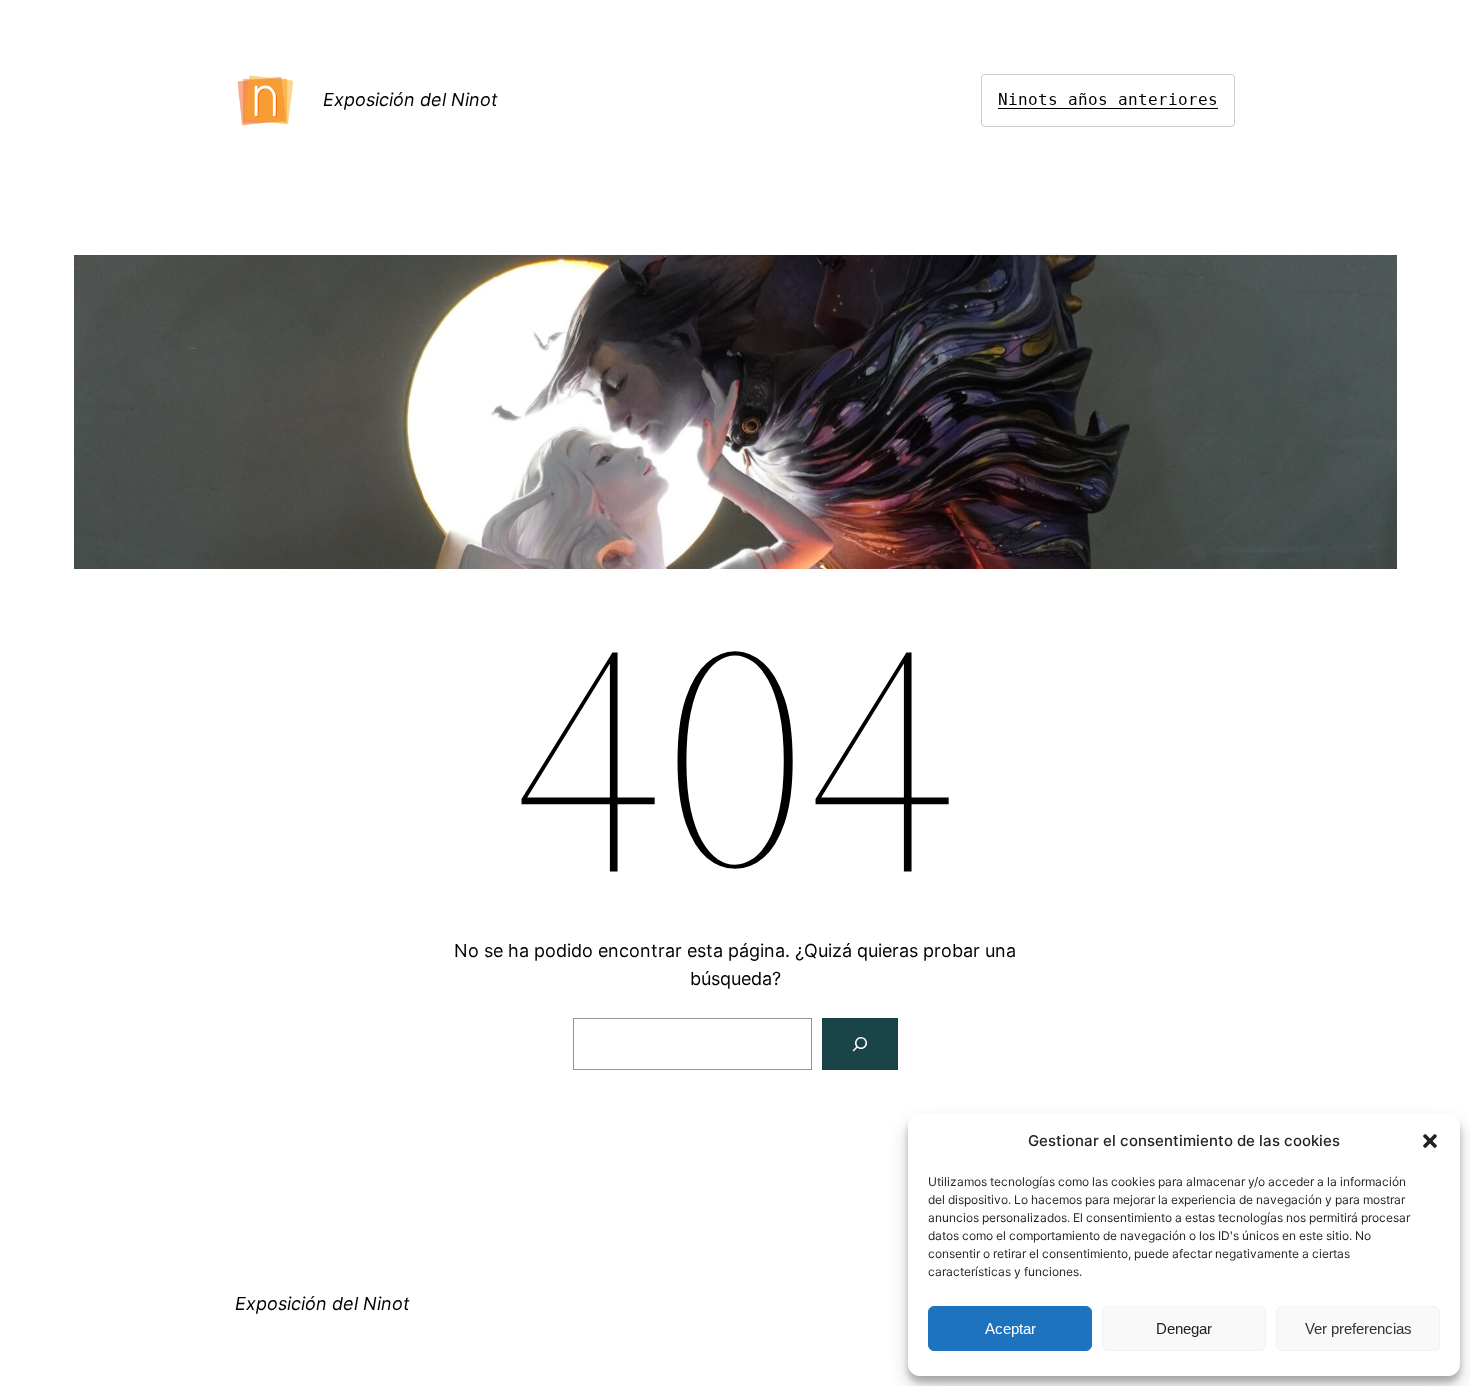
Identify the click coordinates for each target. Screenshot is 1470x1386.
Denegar (1184, 1328)
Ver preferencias (1358, 1328)
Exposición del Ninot (410, 99)
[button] (1430, 1141)
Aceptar (1010, 1328)
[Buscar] (860, 1044)
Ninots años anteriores (1108, 99)
